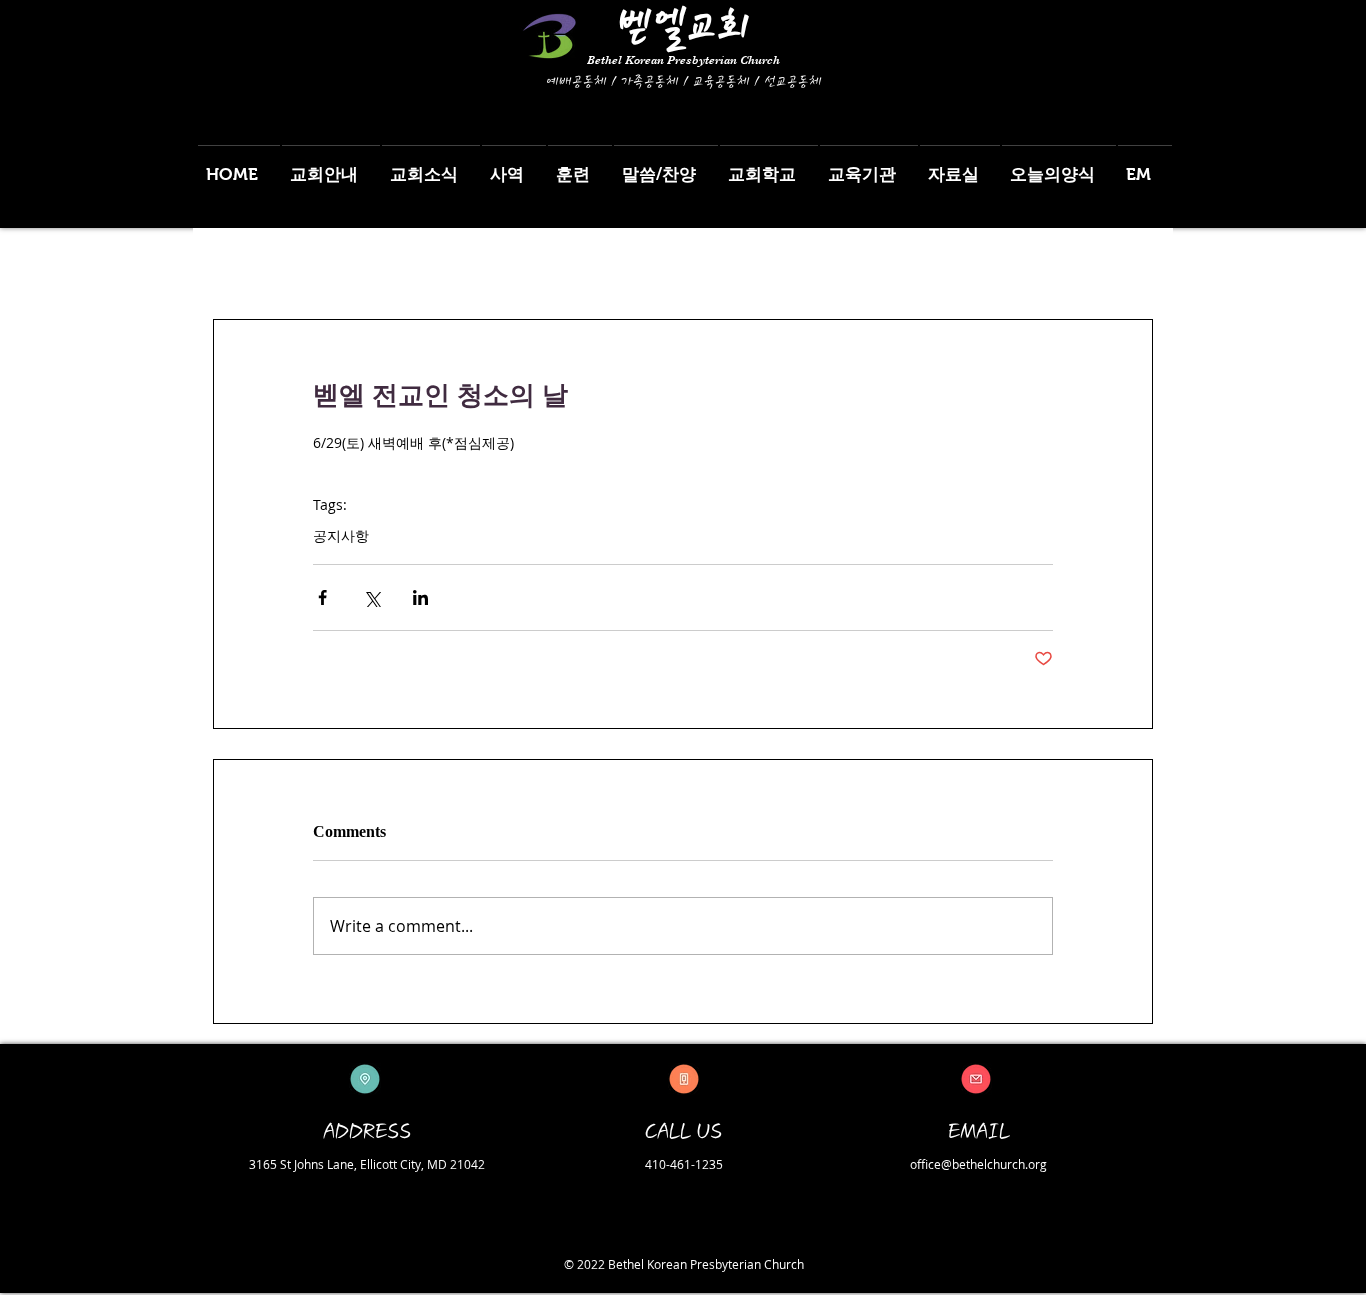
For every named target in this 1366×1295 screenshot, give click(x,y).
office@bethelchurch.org (978, 1164)
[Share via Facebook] (322, 597)
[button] (331, 165)
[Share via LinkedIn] (420, 597)
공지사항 (341, 535)
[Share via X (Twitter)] (371, 597)
